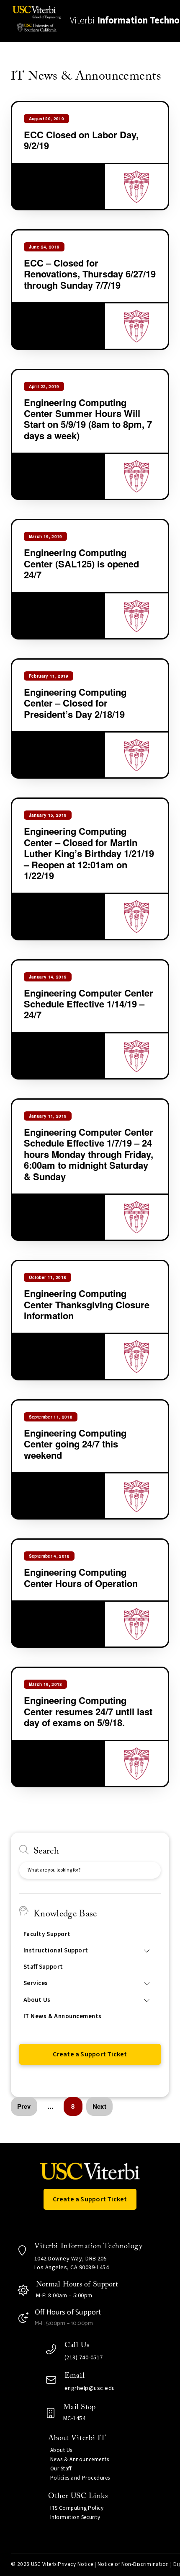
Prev (24, 2106)
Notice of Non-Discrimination (133, 2564)
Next (99, 2106)
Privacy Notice (75, 2564)
